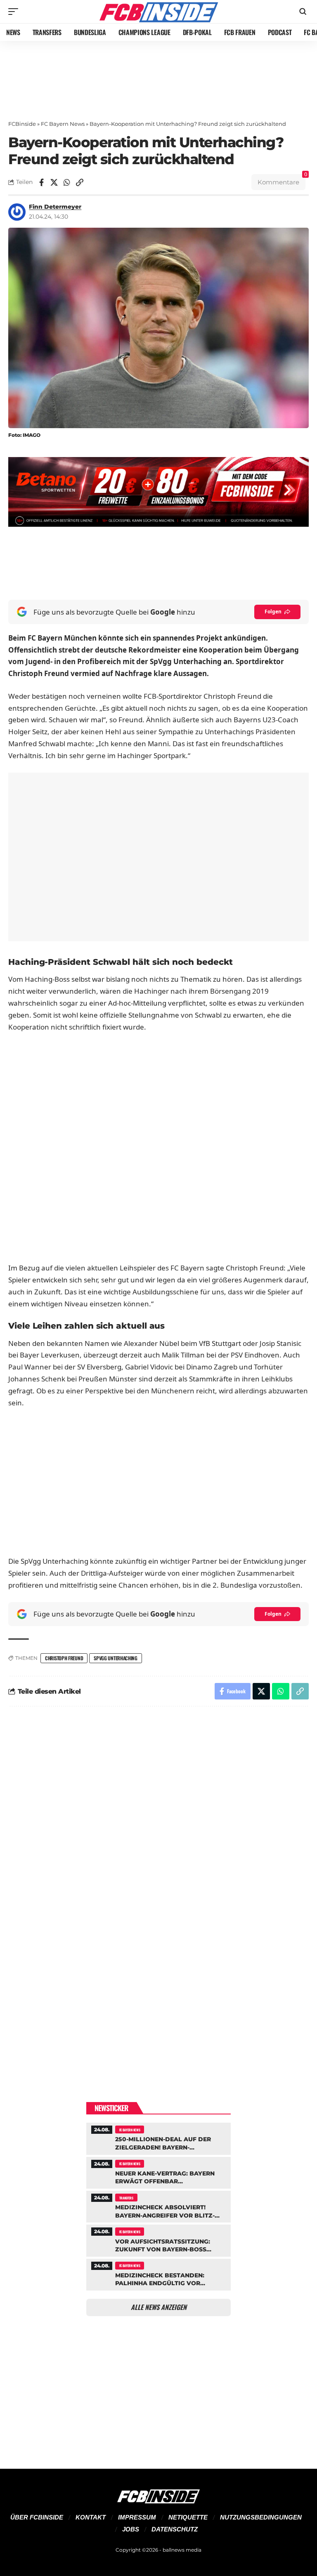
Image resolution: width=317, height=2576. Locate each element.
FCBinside (22, 124)
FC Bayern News (63, 124)
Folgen (273, 612)
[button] (15, 12)
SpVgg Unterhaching (116, 1658)
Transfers (126, 2198)
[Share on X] (54, 182)
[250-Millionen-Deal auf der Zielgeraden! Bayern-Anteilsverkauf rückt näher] (158, 2138)
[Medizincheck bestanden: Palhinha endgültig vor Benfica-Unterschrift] (158, 2274)
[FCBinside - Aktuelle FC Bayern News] (158, 12)
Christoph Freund (64, 1658)
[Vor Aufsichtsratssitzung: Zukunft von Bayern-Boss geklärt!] (158, 2239)
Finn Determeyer (55, 207)
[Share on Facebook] (41, 182)
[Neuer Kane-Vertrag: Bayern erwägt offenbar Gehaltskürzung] (158, 2172)
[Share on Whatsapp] (67, 182)
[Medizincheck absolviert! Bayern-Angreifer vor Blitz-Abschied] (158, 2206)
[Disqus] (158, 1824)
